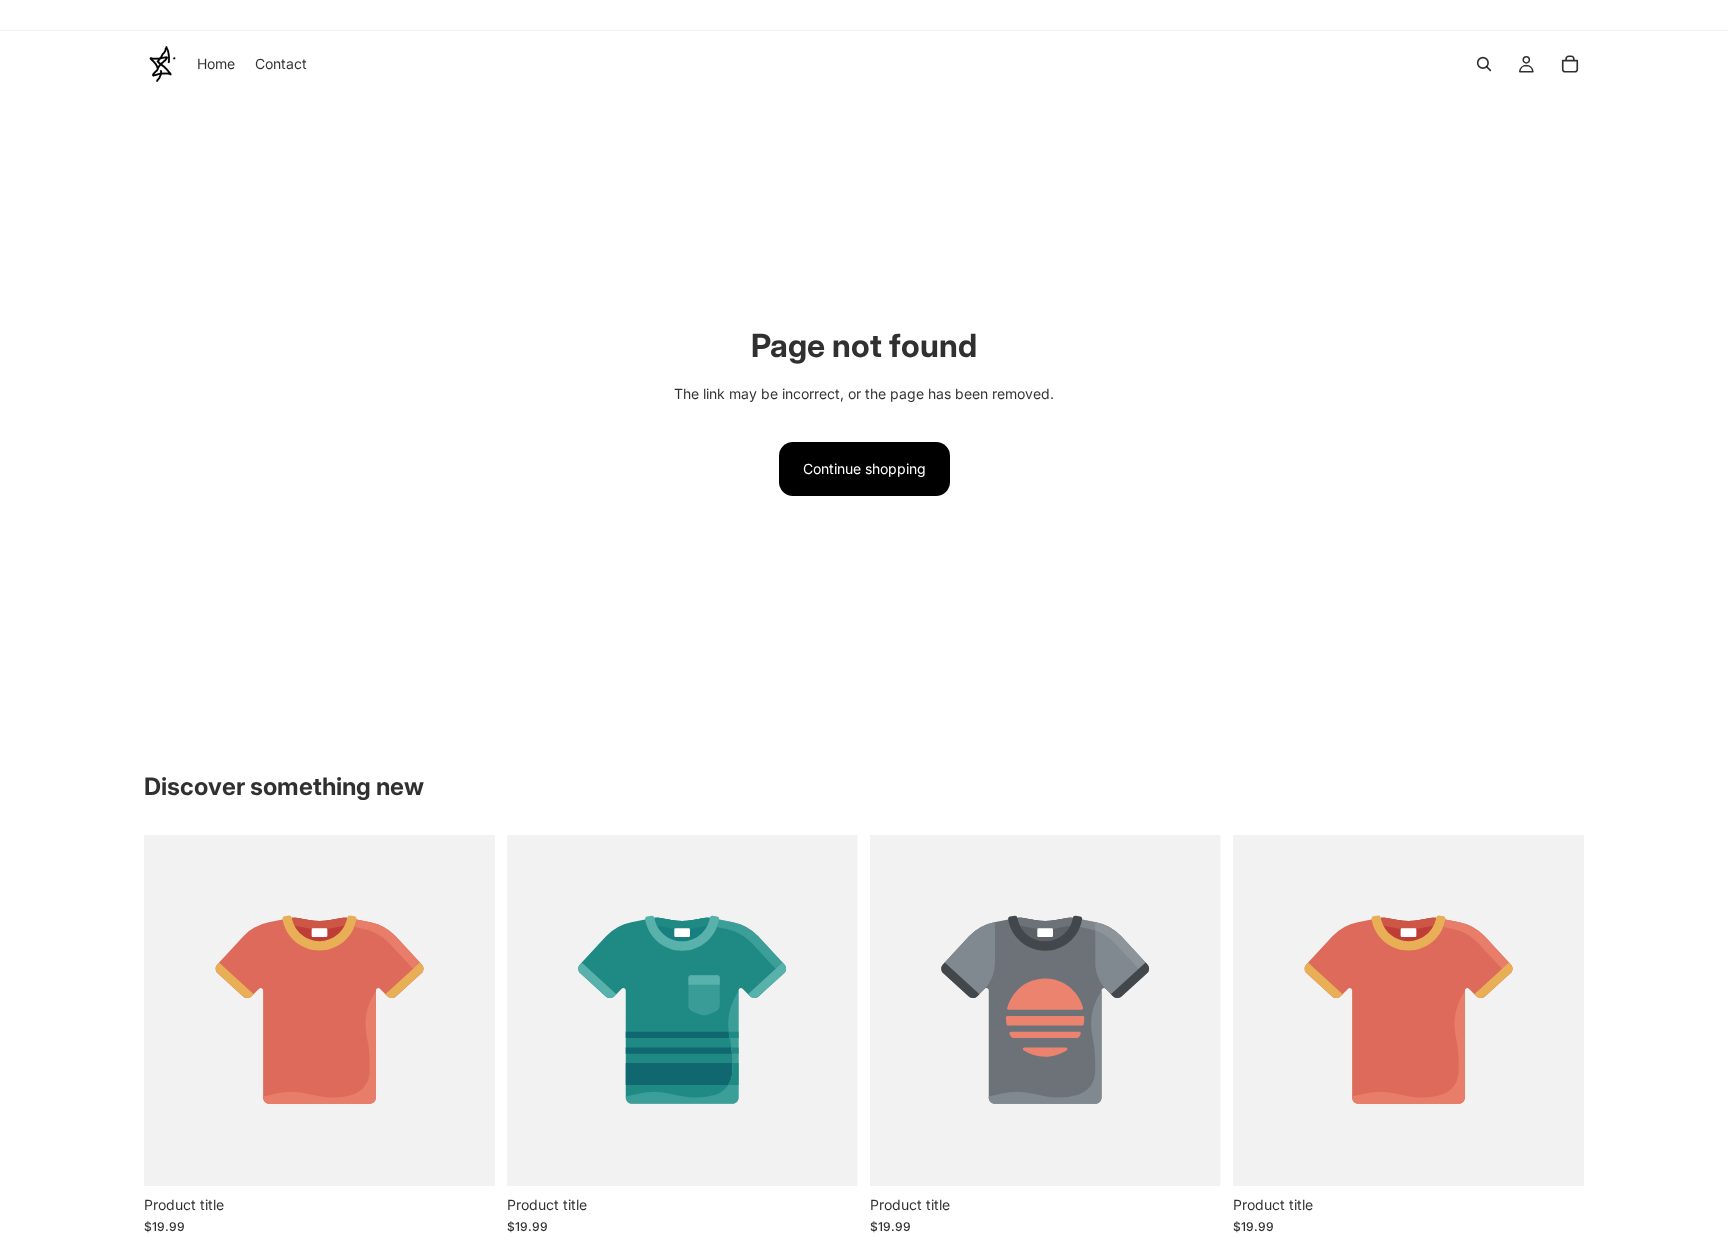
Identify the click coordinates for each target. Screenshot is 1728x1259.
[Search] (1484, 64)
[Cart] (1570, 64)
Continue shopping (864, 468)
